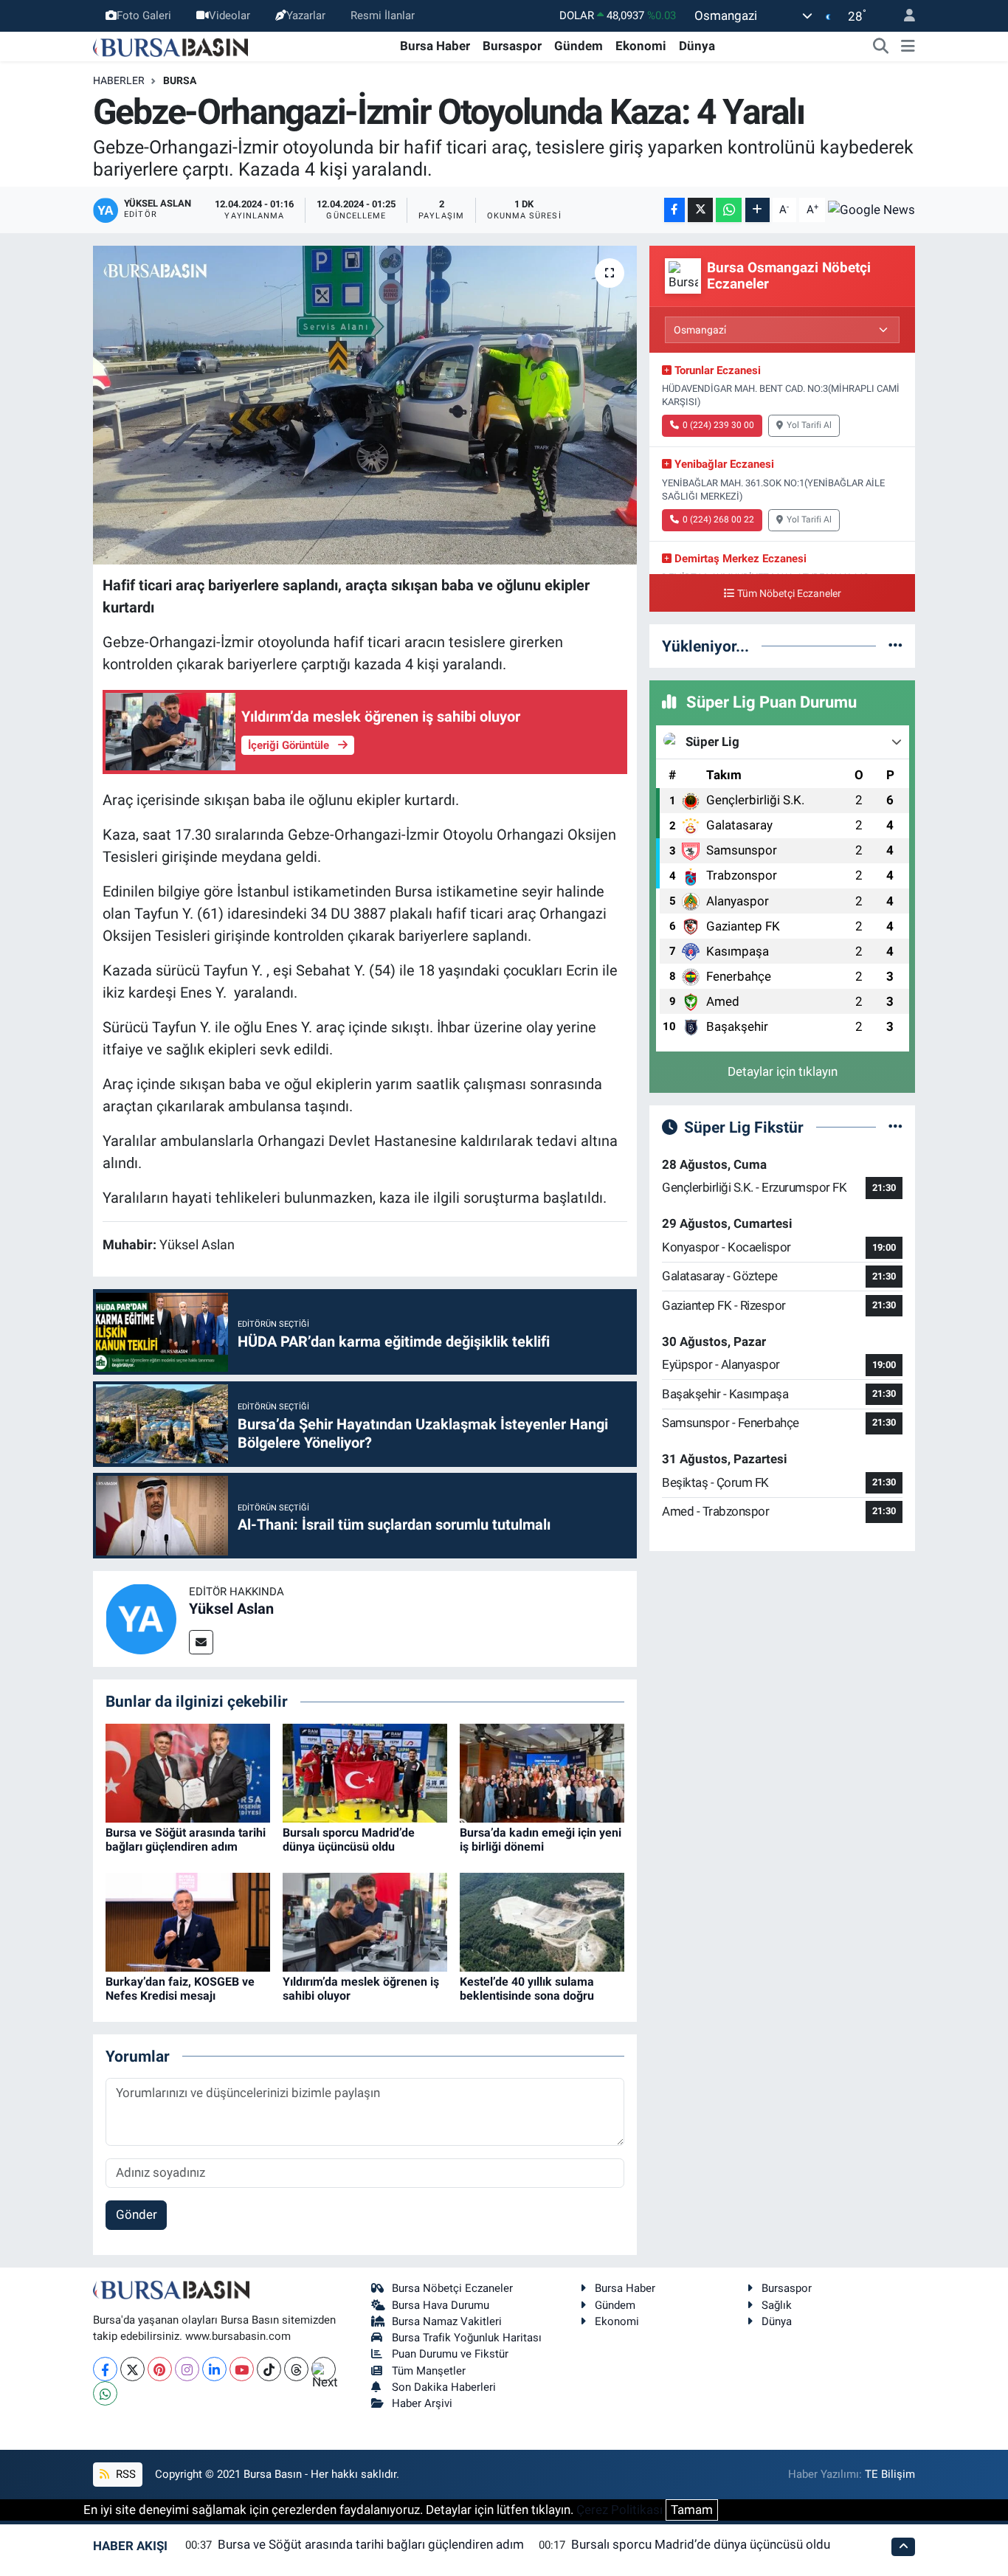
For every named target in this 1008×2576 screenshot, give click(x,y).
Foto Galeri (144, 15)
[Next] (324, 2369)
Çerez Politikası (619, 2510)
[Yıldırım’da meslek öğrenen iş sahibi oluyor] (365, 1921)
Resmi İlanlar (383, 15)
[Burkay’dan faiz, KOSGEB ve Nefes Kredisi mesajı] (188, 1921)
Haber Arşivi (422, 2403)
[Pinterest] (160, 2369)
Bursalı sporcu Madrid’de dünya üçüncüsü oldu (349, 1840)
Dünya (697, 46)
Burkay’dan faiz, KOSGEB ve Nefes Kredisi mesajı (180, 1989)
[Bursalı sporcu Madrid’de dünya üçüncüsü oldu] (365, 1772)
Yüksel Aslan (231, 1609)
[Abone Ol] (871, 210)
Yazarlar (306, 15)
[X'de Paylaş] (700, 210)
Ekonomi (641, 46)
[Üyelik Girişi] (903, 16)
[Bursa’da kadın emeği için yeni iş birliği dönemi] (542, 1772)
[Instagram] (187, 2369)
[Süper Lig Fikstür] (895, 1127)
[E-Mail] (201, 1642)
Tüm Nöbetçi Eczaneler (789, 594)
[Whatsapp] (105, 2393)
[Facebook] (105, 2369)
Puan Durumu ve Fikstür (450, 2354)
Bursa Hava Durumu (441, 2305)
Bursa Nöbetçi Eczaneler (452, 2288)
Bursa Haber (435, 46)
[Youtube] (242, 2369)
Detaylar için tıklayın (783, 1071)
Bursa (180, 80)
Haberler (119, 80)
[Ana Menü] (908, 46)
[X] (132, 2369)
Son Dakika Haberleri (444, 2387)
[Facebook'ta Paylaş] (674, 210)
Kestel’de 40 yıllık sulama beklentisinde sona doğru (527, 1989)
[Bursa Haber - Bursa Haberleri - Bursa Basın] (170, 46)
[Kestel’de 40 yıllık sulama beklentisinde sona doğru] (542, 1921)
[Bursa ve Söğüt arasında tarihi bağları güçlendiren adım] (188, 1772)
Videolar (229, 15)
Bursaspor (512, 46)
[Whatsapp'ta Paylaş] (729, 210)
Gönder (137, 2214)
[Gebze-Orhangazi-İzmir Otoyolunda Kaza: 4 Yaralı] (365, 405)
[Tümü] (895, 646)
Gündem (579, 46)
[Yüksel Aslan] (141, 1618)
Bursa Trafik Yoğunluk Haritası (467, 2338)
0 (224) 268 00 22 (718, 519)
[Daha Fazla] (757, 210)
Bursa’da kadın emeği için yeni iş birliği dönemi (541, 1840)
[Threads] (296, 2369)
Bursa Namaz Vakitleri (447, 2321)
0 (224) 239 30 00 (718, 425)
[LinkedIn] (214, 2369)
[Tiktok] (269, 2369)
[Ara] (881, 46)
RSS (124, 2474)
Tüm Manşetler (429, 2371)
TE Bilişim (890, 2474)
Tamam (692, 2510)
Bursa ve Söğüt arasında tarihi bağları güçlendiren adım (186, 1840)
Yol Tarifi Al (809, 425)
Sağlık (777, 2305)
